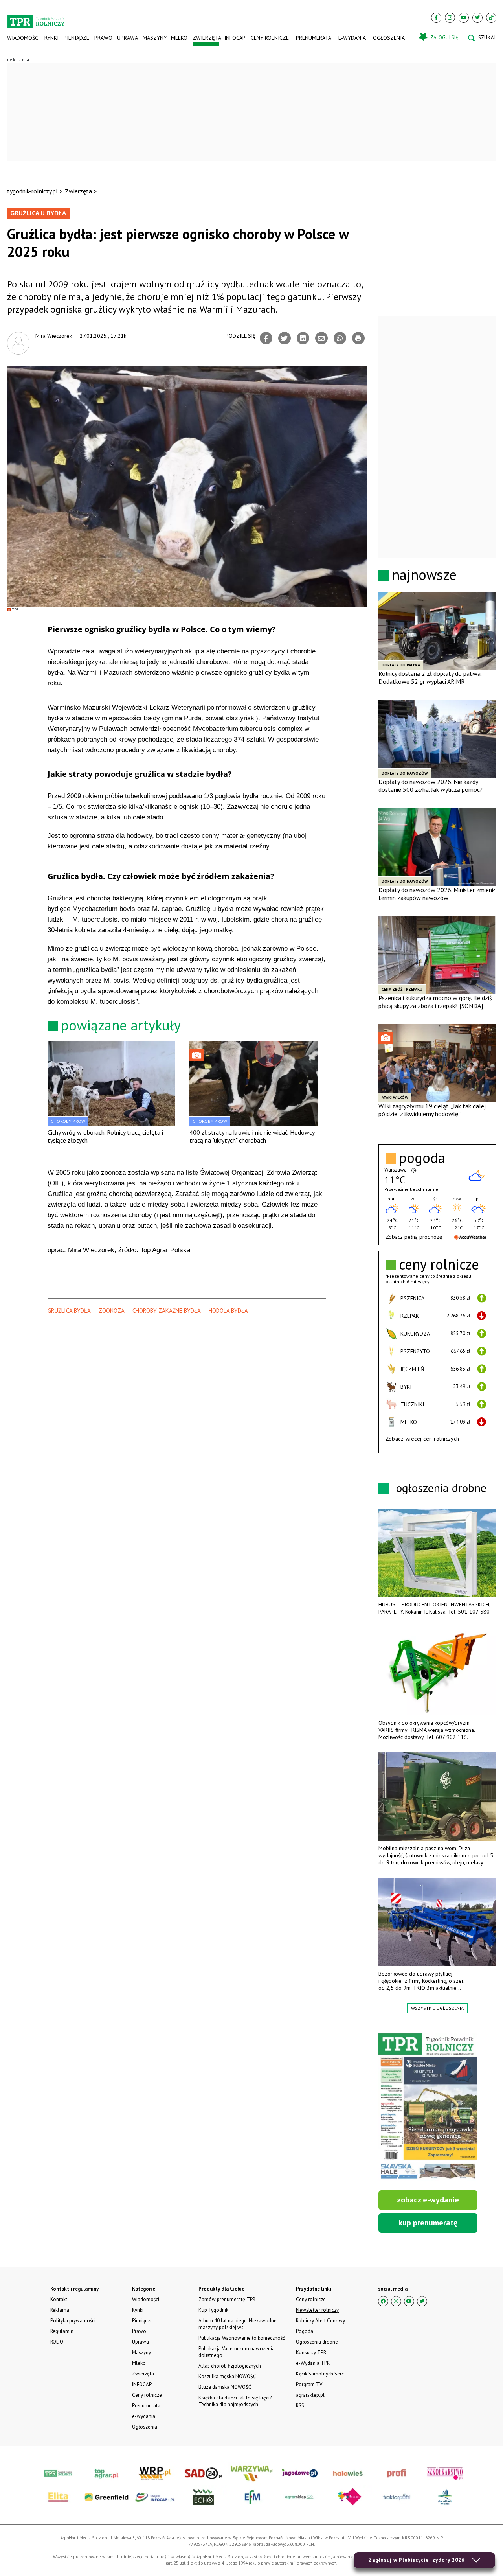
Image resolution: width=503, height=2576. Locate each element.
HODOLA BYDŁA (228, 1311)
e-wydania (352, 38)
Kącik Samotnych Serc (320, 2374)
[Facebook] (436, 18)
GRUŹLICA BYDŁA (69, 1311)
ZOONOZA (112, 1311)
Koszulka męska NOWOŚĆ (227, 2376)
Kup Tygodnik (213, 2310)
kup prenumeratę (428, 2223)
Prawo (103, 38)
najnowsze (424, 575)
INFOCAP (235, 38)
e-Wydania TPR (313, 2363)
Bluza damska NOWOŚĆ (225, 2387)
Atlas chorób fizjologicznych (230, 2366)
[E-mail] (321, 338)
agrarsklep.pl (310, 2395)
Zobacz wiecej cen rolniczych (422, 1439)
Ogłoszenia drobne (317, 2342)
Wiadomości (23, 38)
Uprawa (127, 38)
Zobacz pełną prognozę (414, 1237)
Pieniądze (76, 38)
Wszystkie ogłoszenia (437, 2008)
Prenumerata (314, 38)
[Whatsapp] (340, 338)
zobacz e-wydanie (428, 2200)
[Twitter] (477, 18)
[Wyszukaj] (482, 38)
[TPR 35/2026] (428, 2107)
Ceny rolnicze (270, 38)
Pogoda (305, 2331)
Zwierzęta (206, 38)
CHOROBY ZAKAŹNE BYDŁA (167, 1311)
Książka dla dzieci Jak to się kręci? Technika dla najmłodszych (235, 2401)
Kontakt (59, 2299)
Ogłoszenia (389, 38)
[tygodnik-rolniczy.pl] (36, 18)
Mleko (179, 38)
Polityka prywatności (73, 2321)
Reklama (60, 2310)
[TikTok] (491, 18)
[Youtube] (464, 18)
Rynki (51, 38)
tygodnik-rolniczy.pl (32, 191)
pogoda (422, 1158)
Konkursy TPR (311, 2352)
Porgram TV (309, 2384)
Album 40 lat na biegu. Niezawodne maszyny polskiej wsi (238, 2324)
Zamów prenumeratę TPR (227, 2299)
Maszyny (154, 38)
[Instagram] (450, 18)
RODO (57, 2342)
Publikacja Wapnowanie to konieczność (242, 2338)
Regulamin (62, 2331)
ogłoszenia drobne (441, 1488)
